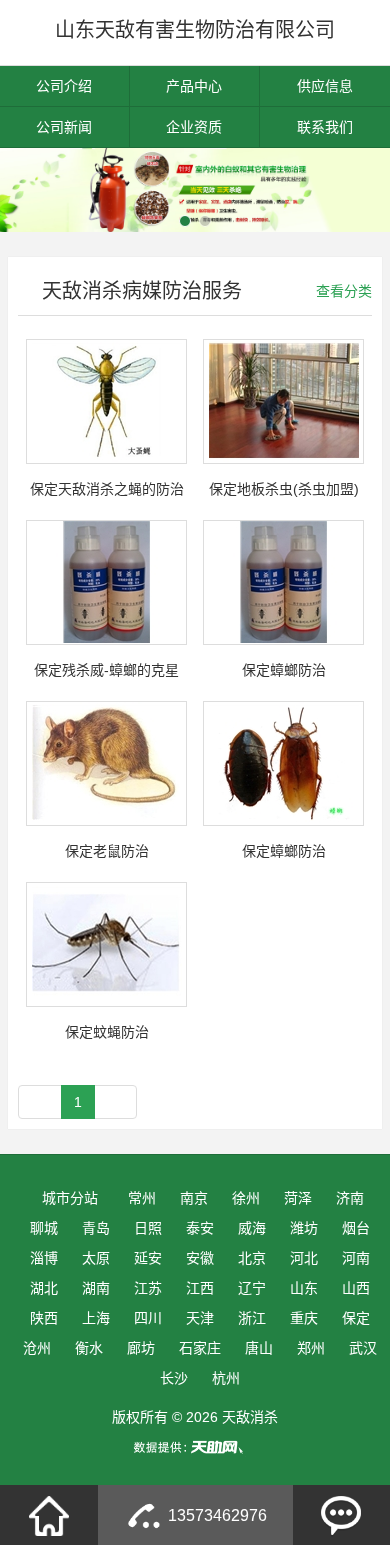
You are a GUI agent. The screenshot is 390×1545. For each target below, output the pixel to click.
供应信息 (325, 86)
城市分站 (70, 1198)
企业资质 (194, 127)
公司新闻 (64, 127)
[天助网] (195, 1447)
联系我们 (325, 127)
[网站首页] (49, 1515)
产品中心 (194, 86)
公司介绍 (64, 86)
